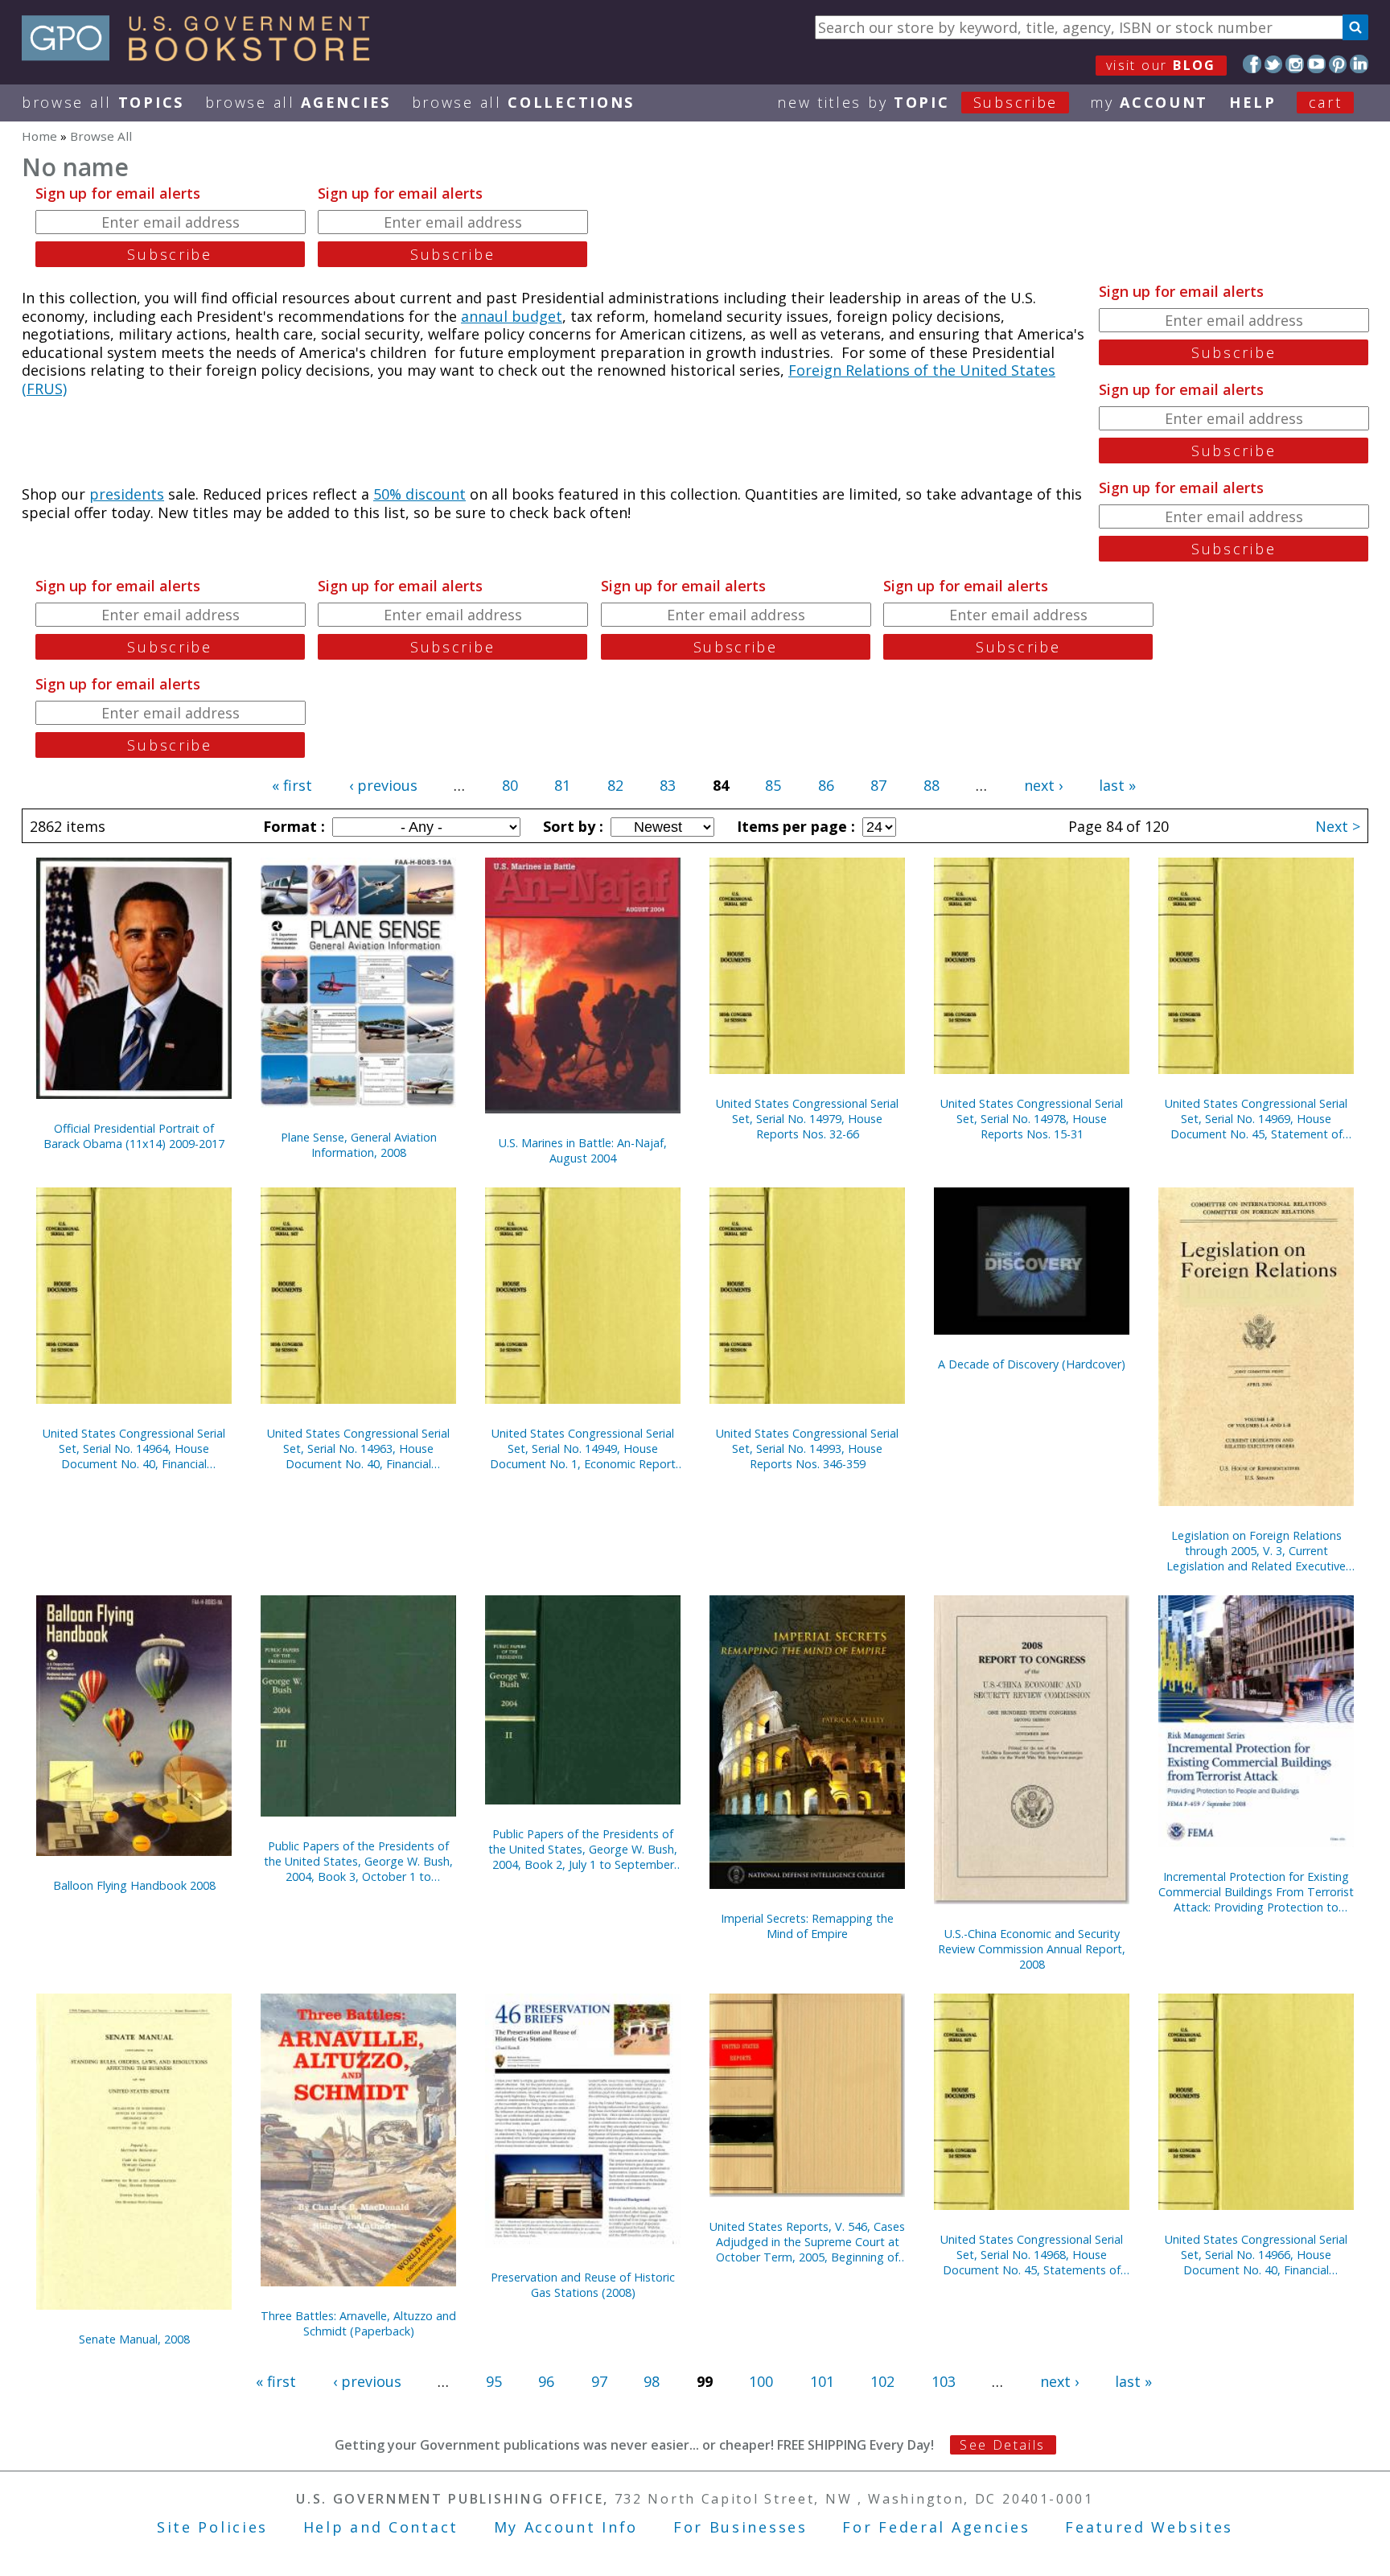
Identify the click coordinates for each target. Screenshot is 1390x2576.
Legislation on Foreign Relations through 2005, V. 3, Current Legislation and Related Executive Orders (1256, 1551)
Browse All (103, 102)
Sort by (571, 826)
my (1149, 102)
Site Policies (212, 2527)
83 (668, 785)
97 (599, 2381)
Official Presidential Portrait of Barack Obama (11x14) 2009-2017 (134, 1136)
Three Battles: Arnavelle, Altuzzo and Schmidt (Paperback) (358, 2323)
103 (944, 2381)
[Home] (203, 56)
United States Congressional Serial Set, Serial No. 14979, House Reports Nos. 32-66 (807, 1119)
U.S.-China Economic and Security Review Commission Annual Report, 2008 (1032, 1949)
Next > (1338, 826)
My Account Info (566, 2527)
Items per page (794, 826)
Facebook (1252, 64)
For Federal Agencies (936, 2527)
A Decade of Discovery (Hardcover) (1032, 1364)
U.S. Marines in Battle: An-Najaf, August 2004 (583, 1150)
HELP (1253, 102)
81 (562, 785)
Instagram (1295, 64)
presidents (127, 494)
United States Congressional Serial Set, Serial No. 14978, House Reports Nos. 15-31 (1032, 1119)
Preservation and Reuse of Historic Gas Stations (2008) (583, 2285)
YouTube (1316, 64)
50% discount (419, 494)
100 (761, 2381)
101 (822, 2381)
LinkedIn (1359, 64)
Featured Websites (1149, 2527)
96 (546, 2381)
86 (826, 785)
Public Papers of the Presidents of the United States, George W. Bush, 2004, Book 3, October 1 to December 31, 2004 (358, 1861)
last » (1117, 785)
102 (882, 2381)
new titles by (917, 102)
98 (652, 2381)
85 (773, 785)
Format (292, 826)
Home (39, 136)
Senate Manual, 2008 (134, 2339)
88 (931, 785)
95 (494, 2381)
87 (878, 785)
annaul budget (512, 316)
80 (510, 785)
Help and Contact (381, 2527)
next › (1043, 785)
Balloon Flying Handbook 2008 (134, 1885)
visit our (1161, 65)
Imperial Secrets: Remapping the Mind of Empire (807, 1926)
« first (292, 785)
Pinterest (1338, 64)
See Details (1002, 2445)
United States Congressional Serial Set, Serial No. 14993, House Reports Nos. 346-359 (807, 1448)
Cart (1326, 102)
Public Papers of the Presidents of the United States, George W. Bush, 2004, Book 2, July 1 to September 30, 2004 (583, 1849)
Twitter (1274, 64)
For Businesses (740, 2527)
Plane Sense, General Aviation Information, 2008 (359, 1145)
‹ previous (383, 785)
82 (615, 785)
